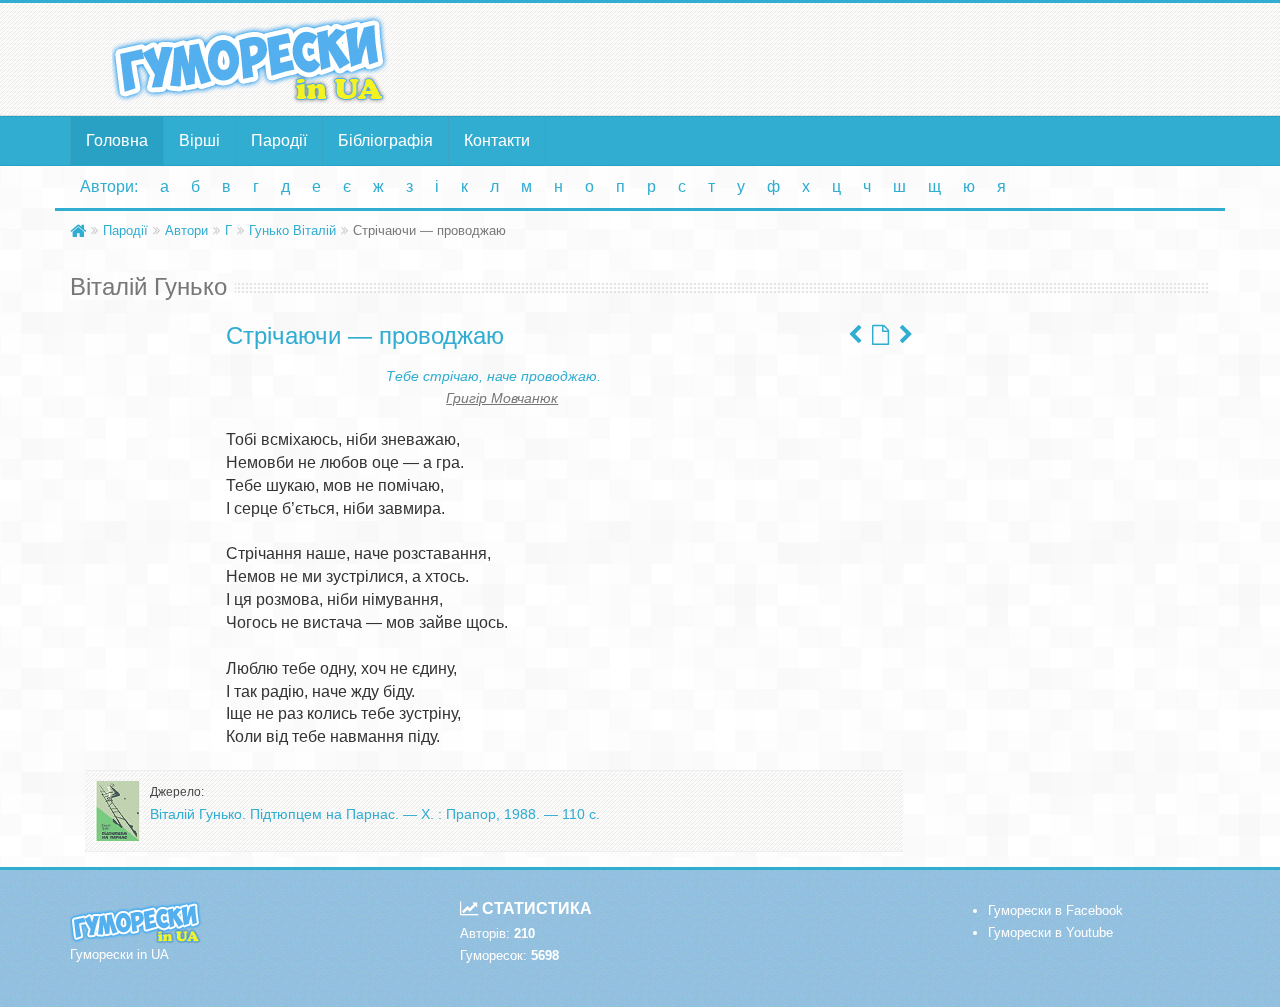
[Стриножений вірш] (855, 335)
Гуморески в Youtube (1050, 932)
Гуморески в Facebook (1055, 910)
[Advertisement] (835, 58)
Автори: (109, 186)
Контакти (497, 140)
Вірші (199, 140)
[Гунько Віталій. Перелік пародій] (880, 335)
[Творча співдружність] (906, 335)
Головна (117, 140)
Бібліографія (385, 140)
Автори (186, 230)
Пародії (279, 140)
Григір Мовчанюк (502, 398)
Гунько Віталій (292, 230)
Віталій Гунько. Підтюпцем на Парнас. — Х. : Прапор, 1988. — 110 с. (375, 814)
